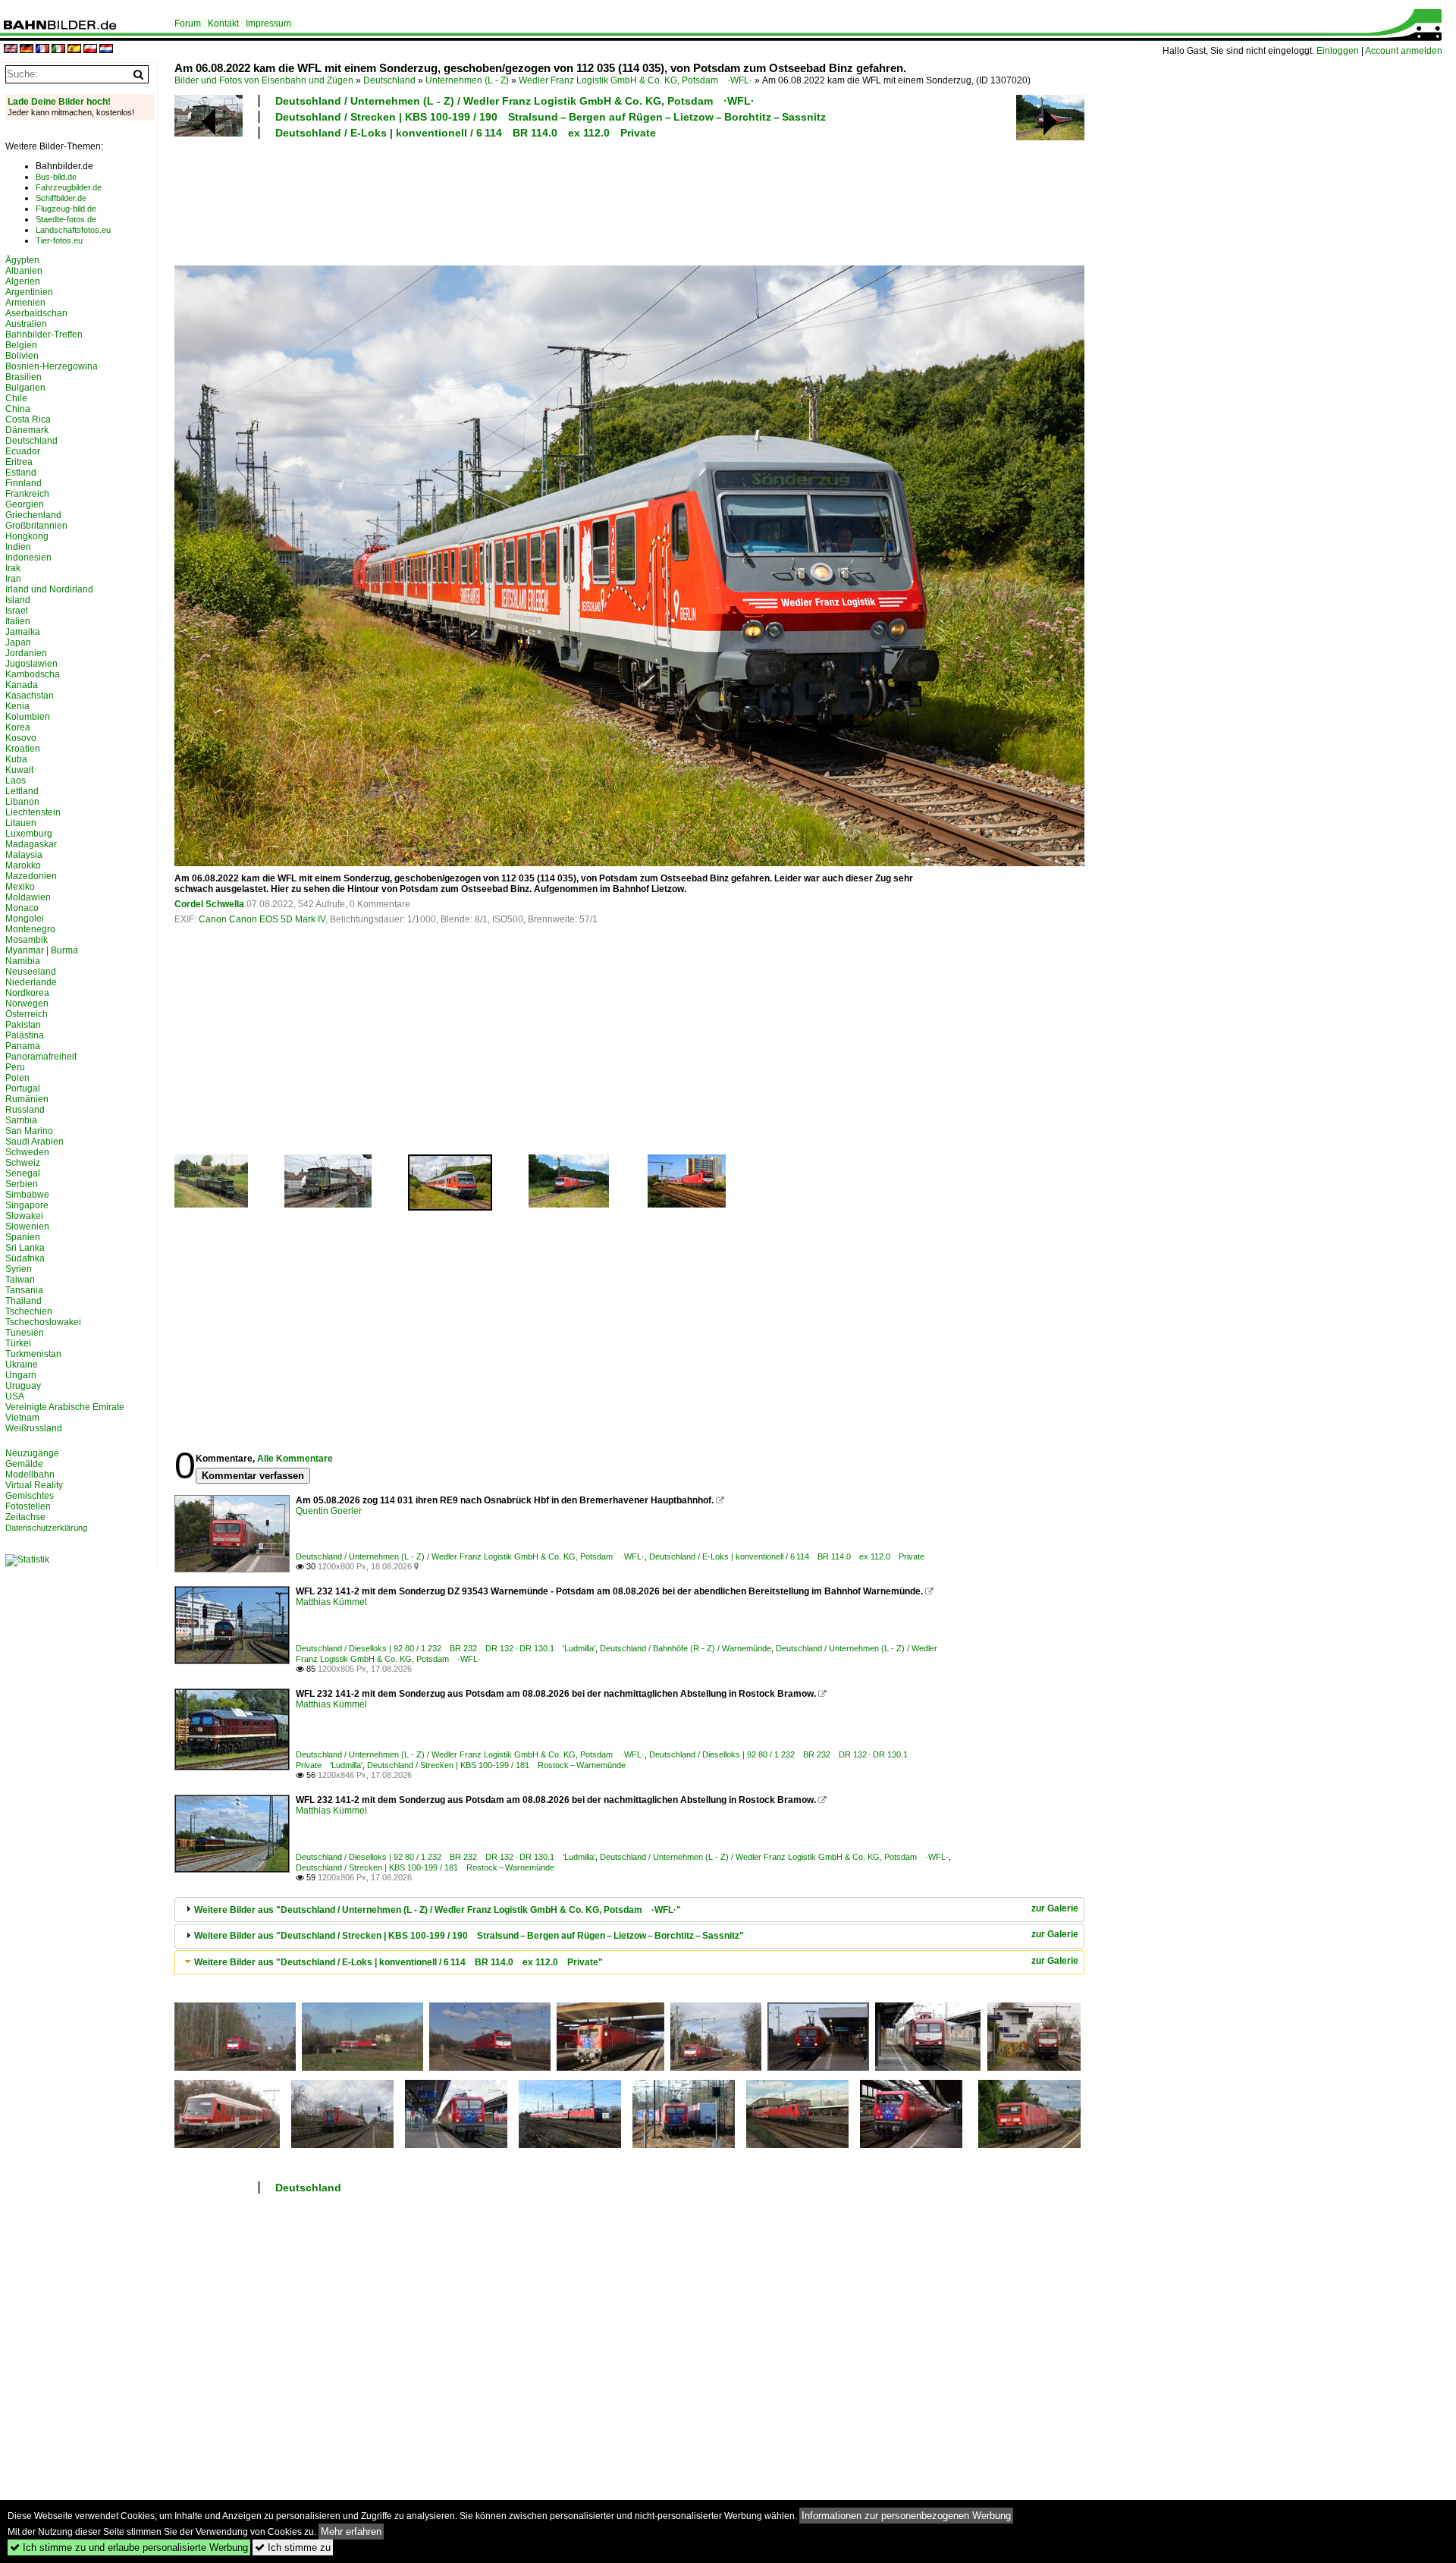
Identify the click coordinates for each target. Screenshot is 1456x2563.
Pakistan (23, 1025)
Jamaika (23, 632)
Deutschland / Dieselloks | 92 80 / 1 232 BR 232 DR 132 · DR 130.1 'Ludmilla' (446, 1648)
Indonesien (28, 558)
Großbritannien (36, 526)
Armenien (25, 303)
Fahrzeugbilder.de (69, 187)
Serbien (22, 1184)
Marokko (23, 865)
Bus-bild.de (56, 177)
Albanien (24, 271)
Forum (188, 24)
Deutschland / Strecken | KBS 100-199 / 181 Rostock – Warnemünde (496, 1765)
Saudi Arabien (35, 1142)
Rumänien (27, 1099)
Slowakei (24, 1216)
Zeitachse (25, 1517)
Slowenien (27, 1227)
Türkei (18, 1343)
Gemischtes (30, 1496)
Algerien (23, 281)
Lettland (22, 791)
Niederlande (31, 982)
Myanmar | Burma (42, 950)
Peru (15, 1067)
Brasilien (24, 377)
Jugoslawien (31, 664)
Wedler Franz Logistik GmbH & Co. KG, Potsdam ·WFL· (635, 80)
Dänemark (27, 430)
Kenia (17, 706)
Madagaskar (31, 844)
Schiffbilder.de (61, 198)
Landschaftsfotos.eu (73, 230)
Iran (13, 579)
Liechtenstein (33, 812)
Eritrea (19, 462)
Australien (26, 324)
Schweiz (23, 1163)
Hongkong (27, 536)
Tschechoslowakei (43, 1322)
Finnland (24, 483)
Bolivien (22, 356)
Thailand (24, 1301)
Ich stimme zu (293, 2547)
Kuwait (19, 770)
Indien (18, 547)
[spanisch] (74, 50)
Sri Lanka (25, 1248)
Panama (23, 1046)
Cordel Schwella (209, 904)
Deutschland (389, 80)
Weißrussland (34, 1428)
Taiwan (20, 1280)
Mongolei (25, 919)
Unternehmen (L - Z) (467, 80)
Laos (16, 781)
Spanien (23, 1237)
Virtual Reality (34, 1485)
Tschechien (29, 1311)
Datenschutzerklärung (46, 1528)
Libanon (22, 802)
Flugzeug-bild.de (66, 209)
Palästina (25, 1035)
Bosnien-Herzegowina (52, 366)
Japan (18, 642)
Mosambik (27, 940)
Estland (21, 473)
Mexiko (20, 887)
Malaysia (24, 855)
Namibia (23, 961)
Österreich (27, 1014)
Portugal (23, 1088)
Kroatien (23, 749)
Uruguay (23, 1386)
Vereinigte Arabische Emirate (65, 1407)
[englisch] (11, 50)
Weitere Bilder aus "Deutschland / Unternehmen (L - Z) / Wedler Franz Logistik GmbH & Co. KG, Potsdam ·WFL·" (438, 1910)
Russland (25, 1110)
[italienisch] (58, 50)
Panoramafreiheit (41, 1057)
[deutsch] (27, 50)
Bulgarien (25, 388)
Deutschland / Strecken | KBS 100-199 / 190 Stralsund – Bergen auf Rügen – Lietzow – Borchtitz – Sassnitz (551, 117)
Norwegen (27, 1004)
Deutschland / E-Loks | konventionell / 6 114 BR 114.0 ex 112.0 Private (466, 133)
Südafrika (25, 1258)
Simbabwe (27, 1195)
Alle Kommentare (295, 1459)
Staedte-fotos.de (66, 219)
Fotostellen (28, 1506)
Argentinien (29, 292)
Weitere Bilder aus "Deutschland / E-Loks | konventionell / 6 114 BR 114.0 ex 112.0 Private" (399, 1962)
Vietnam (22, 1418)
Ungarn (21, 1375)
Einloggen (1338, 51)
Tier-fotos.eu (59, 240)
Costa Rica (28, 419)
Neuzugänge (32, 1453)
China (18, 409)
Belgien (21, 345)
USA (15, 1396)
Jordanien (26, 653)
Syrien (19, 1269)
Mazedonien (31, 876)
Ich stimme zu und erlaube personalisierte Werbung (129, 2547)
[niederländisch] (106, 50)
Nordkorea (27, 993)
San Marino (29, 1131)
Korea (18, 727)
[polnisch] (90, 50)
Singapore (27, 1205)
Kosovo (21, 738)
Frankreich (27, 494)
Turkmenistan (33, 1354)
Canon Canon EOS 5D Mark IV (262, 919)
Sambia (21, 1120)
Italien (18, 621)
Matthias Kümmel (331, 1602)
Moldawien (28, 897)
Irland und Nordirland (49, 589)
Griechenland (33, 515)
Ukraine (22, 1365)
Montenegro (30, 929)
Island (18, 600)
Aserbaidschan (36, 313)
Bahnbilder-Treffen (44, 335)
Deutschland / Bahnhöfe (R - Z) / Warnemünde (686, 1648)
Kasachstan (30, 696)
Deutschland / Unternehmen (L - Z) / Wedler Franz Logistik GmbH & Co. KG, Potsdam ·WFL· (515, 101)
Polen (17, 1078)
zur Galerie (1055, 1908)
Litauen (21, 823)
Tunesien (25, 1333)
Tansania (24, 1290)
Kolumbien (28, 717)
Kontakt (223, 24)
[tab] (629, 1910)
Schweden (27, 1152)
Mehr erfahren (351, 2532)
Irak (13, 568)
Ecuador (23, 451)
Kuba (16, 759)
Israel (17, 611)
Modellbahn (30, 1475)
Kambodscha (33, 674)
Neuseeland (31, 972)
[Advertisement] (563, 200)
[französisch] (42, 50)
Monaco (22, 908)
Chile (16, 398)
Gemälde (24, 1464)
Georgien (25, 504)
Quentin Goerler (329, 1511)
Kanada (22, 685)
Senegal (23, 1173)
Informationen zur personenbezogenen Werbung (906, 2516)
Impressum (268, 24)
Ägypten (22, 260)
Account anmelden (1404, 51)
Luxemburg (29, 834)
